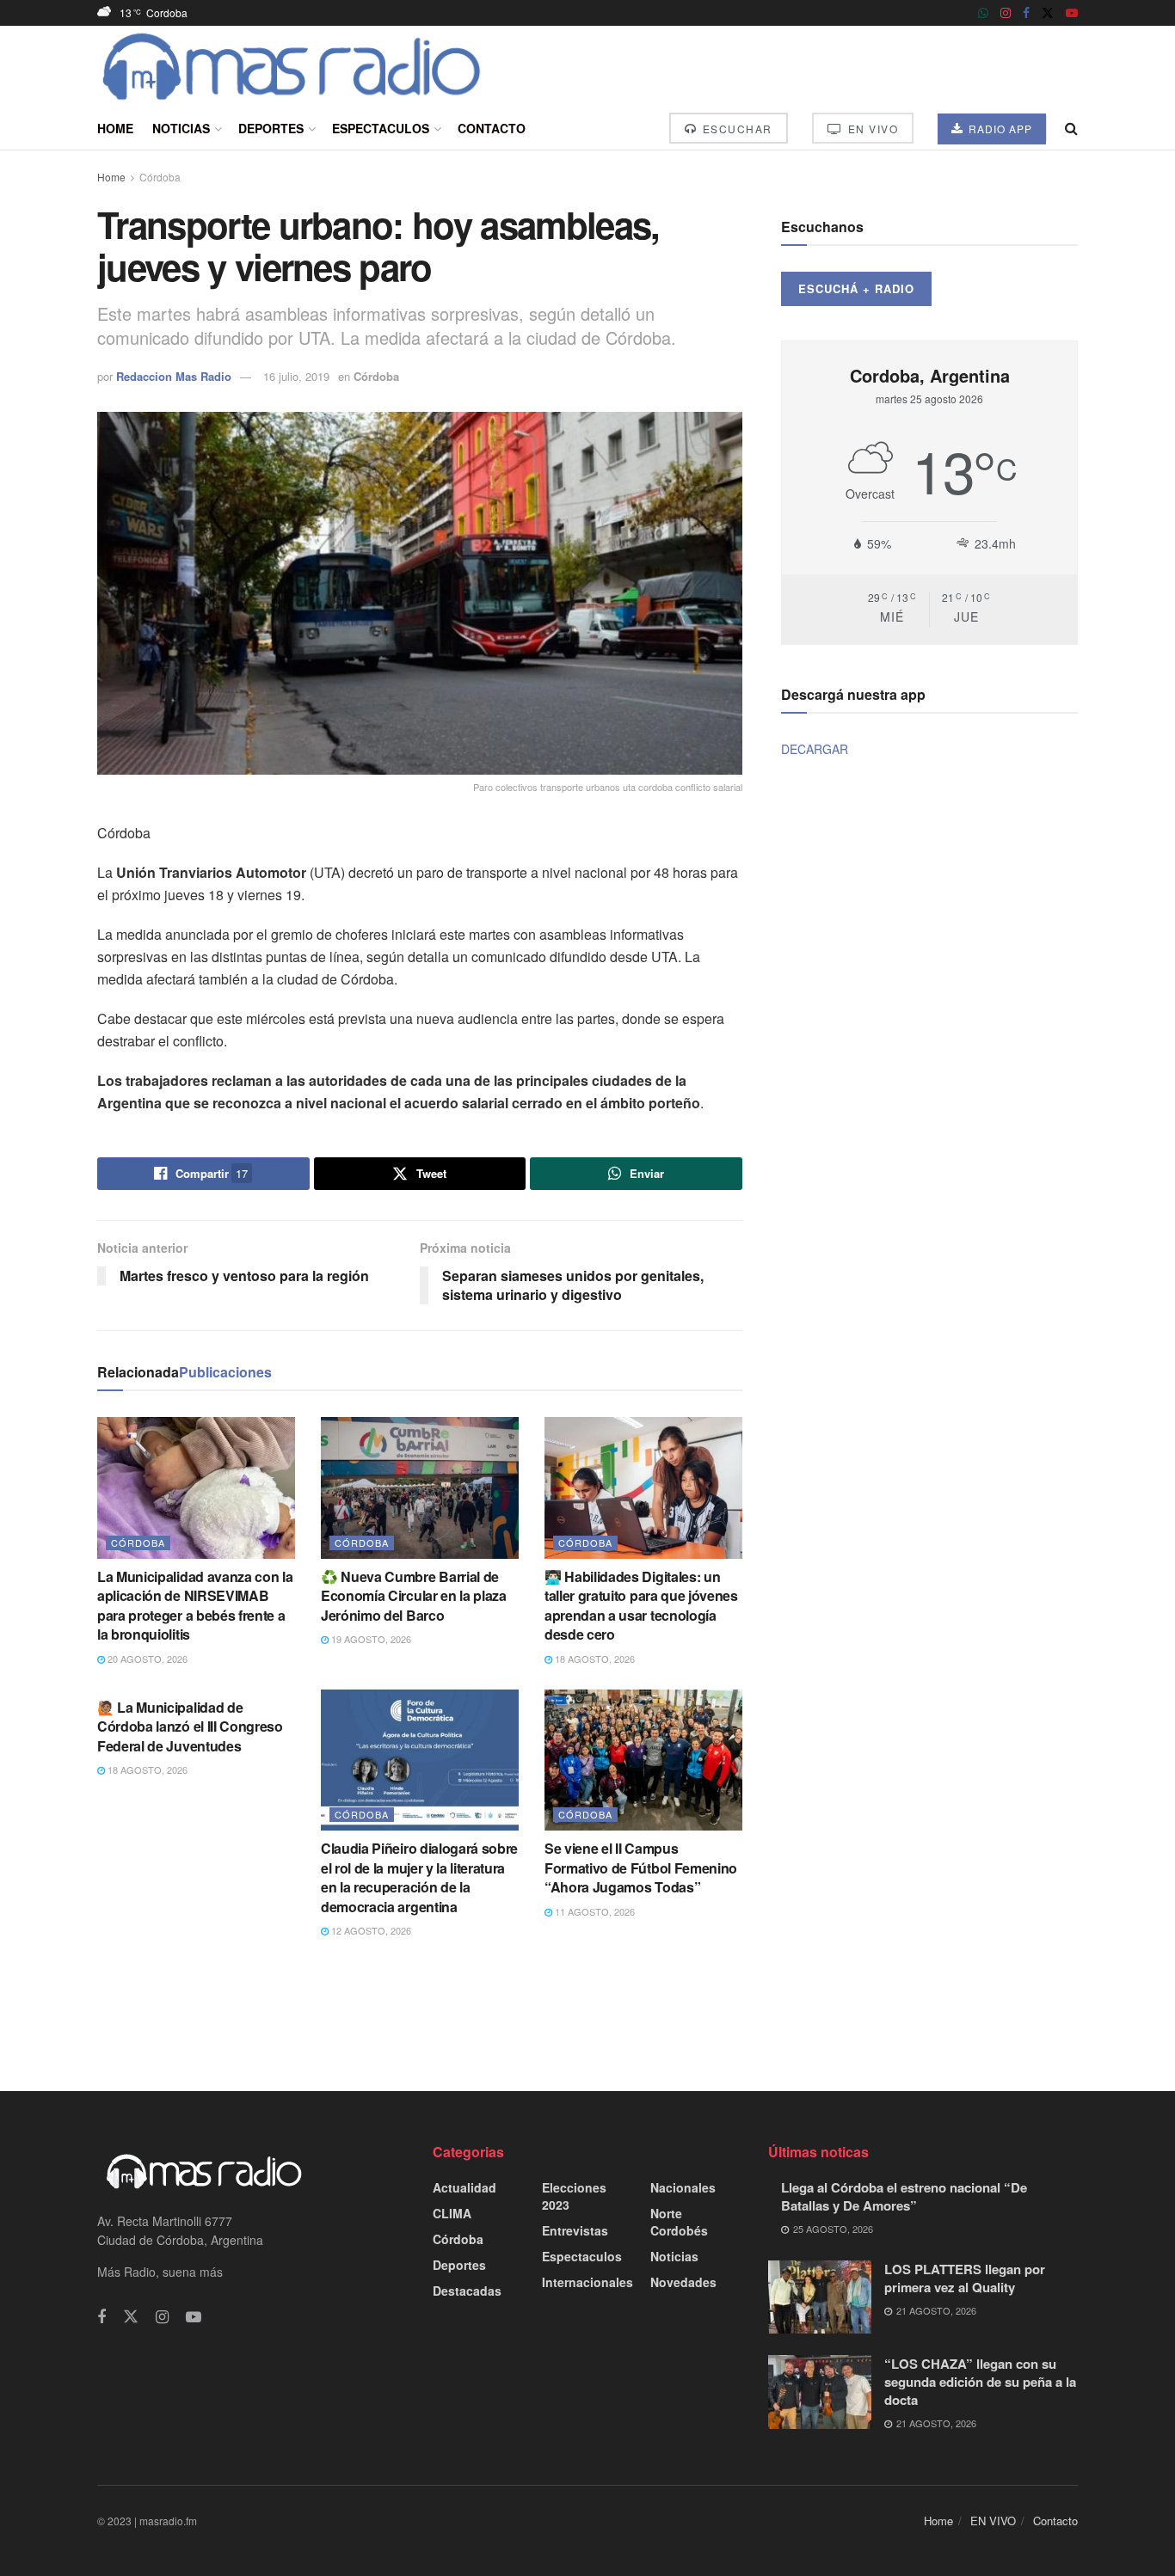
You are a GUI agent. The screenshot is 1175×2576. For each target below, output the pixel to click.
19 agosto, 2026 (370, 1639)
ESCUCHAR (735, 129)
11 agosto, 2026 (594, 1911)
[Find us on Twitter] (1048, 13)
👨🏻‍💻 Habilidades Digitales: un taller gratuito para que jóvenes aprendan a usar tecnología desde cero (641, 1605)
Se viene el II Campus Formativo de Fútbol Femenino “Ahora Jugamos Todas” (641, 1868)
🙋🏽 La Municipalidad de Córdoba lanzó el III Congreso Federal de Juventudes (190, 1727)
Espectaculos (381, 128)
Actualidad (464, 2187)
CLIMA (452, 2213)
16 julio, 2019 (296, 376)
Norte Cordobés (679, 2222)
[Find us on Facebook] (1026, 13)
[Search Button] (1071, 128)
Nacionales (683, 2187)
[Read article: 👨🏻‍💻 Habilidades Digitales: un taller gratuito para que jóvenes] (643, 1487)
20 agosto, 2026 (146, 1659)
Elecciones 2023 (574, 2196)
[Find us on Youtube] (1072, 13)
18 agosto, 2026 (594, 1659)
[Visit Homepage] (292, 66)
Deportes (271, 128)
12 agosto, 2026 (370, 1930)
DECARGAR (815, 749)
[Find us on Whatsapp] (983, 13)
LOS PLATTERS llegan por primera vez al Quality (965, 2278)
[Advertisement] (587, 2013)
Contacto (492, 128)
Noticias (181, 128)
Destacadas (467, 2291)
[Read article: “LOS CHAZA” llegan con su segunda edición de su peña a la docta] (820, 2392)
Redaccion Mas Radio (174, 376)
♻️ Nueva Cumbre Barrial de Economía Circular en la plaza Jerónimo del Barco (414, 1596)
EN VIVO (871, 129)
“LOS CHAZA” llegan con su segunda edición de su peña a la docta (980, 2382)
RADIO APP (999, 129)
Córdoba (160, 177)
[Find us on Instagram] (1006, 13)
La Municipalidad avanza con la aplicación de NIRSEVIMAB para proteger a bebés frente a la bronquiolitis (195, 1605)
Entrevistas (575, 2230)
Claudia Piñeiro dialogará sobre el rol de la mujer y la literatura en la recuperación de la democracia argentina (419, 1877)
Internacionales (587, 2282)
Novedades (683, 2282)
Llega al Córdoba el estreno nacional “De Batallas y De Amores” (904, 2196)
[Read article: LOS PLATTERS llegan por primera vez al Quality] (820, 2297)
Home (115, 128)
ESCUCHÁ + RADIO (856, 288)
